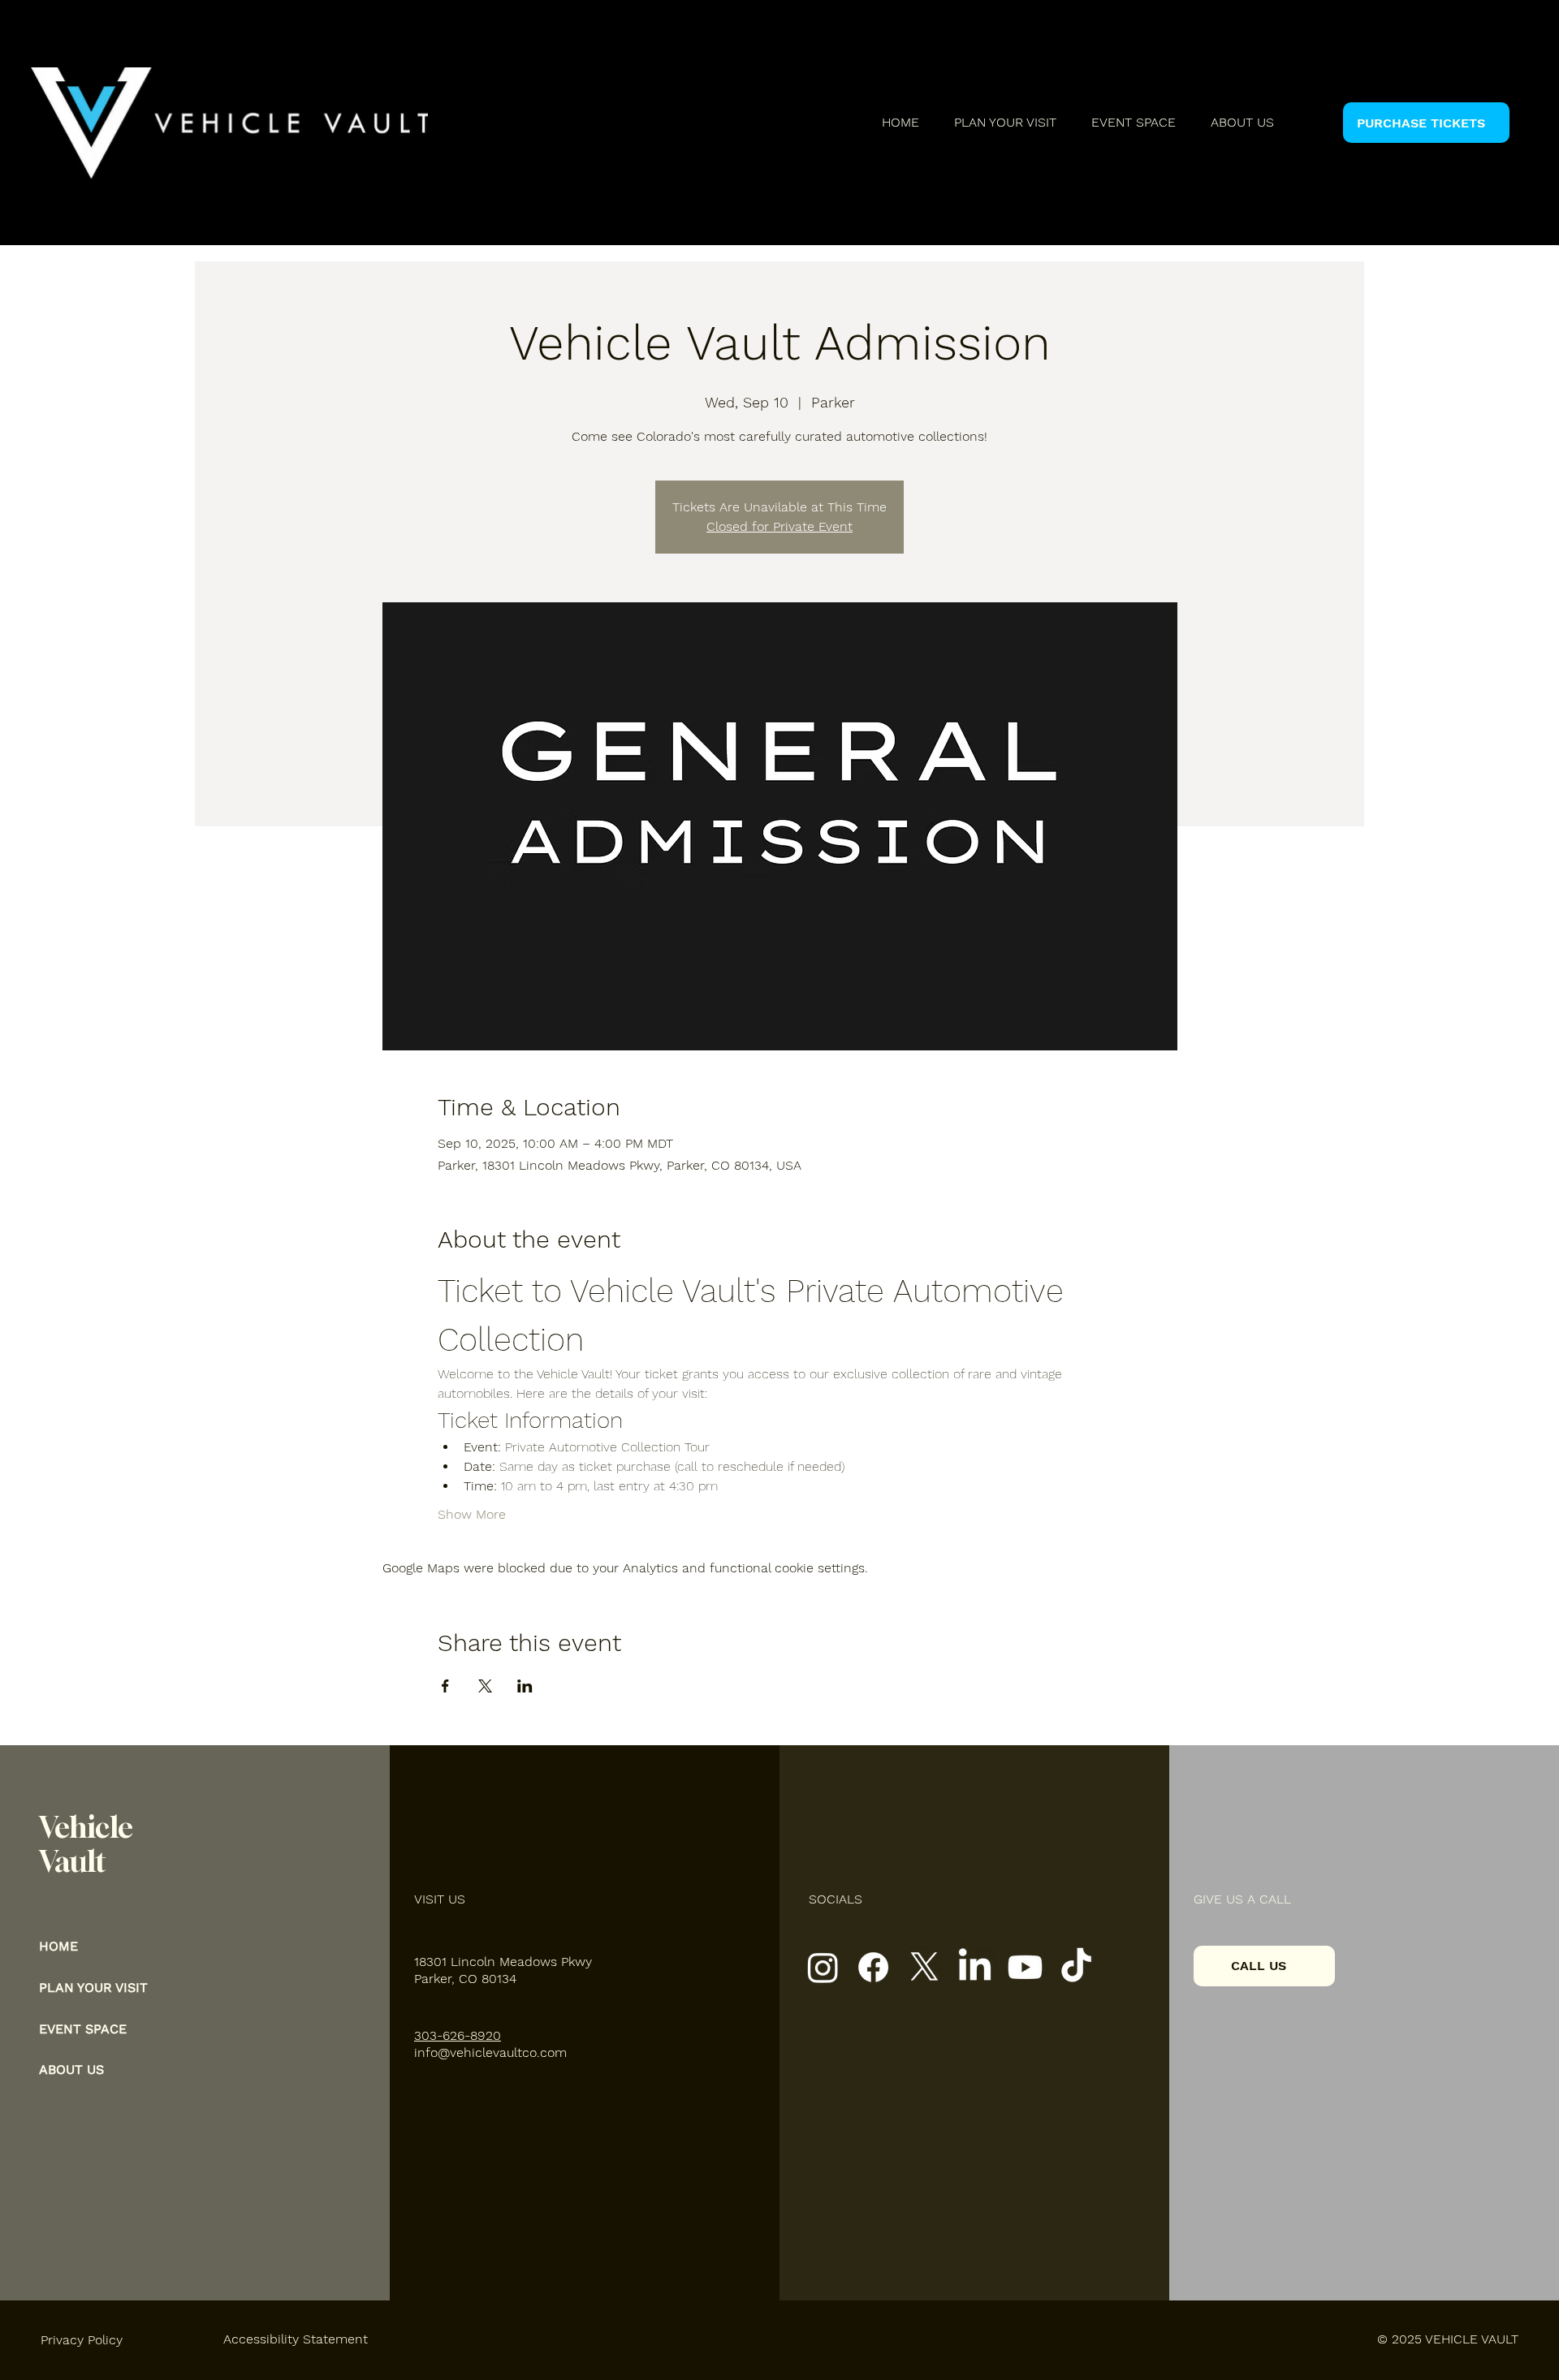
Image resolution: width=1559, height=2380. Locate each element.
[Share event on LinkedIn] (525, 1686)
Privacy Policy (82, 2340)
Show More (472, 1514)
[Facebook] (873, 1967)
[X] (924, 1967)
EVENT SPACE (83, 2029)
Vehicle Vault (86, 1844)
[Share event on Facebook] (445, 1686)
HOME (58, 1946)
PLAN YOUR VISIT (93, 1988)
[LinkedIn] (975, 1967)
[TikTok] (1076, 1967)
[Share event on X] (485, 1686)
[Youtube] (1025, 1967)
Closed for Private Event (779, 526)
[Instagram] (823, 1967)
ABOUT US (71, 2070)
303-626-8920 (458, 2035)
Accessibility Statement (296, 2339)
